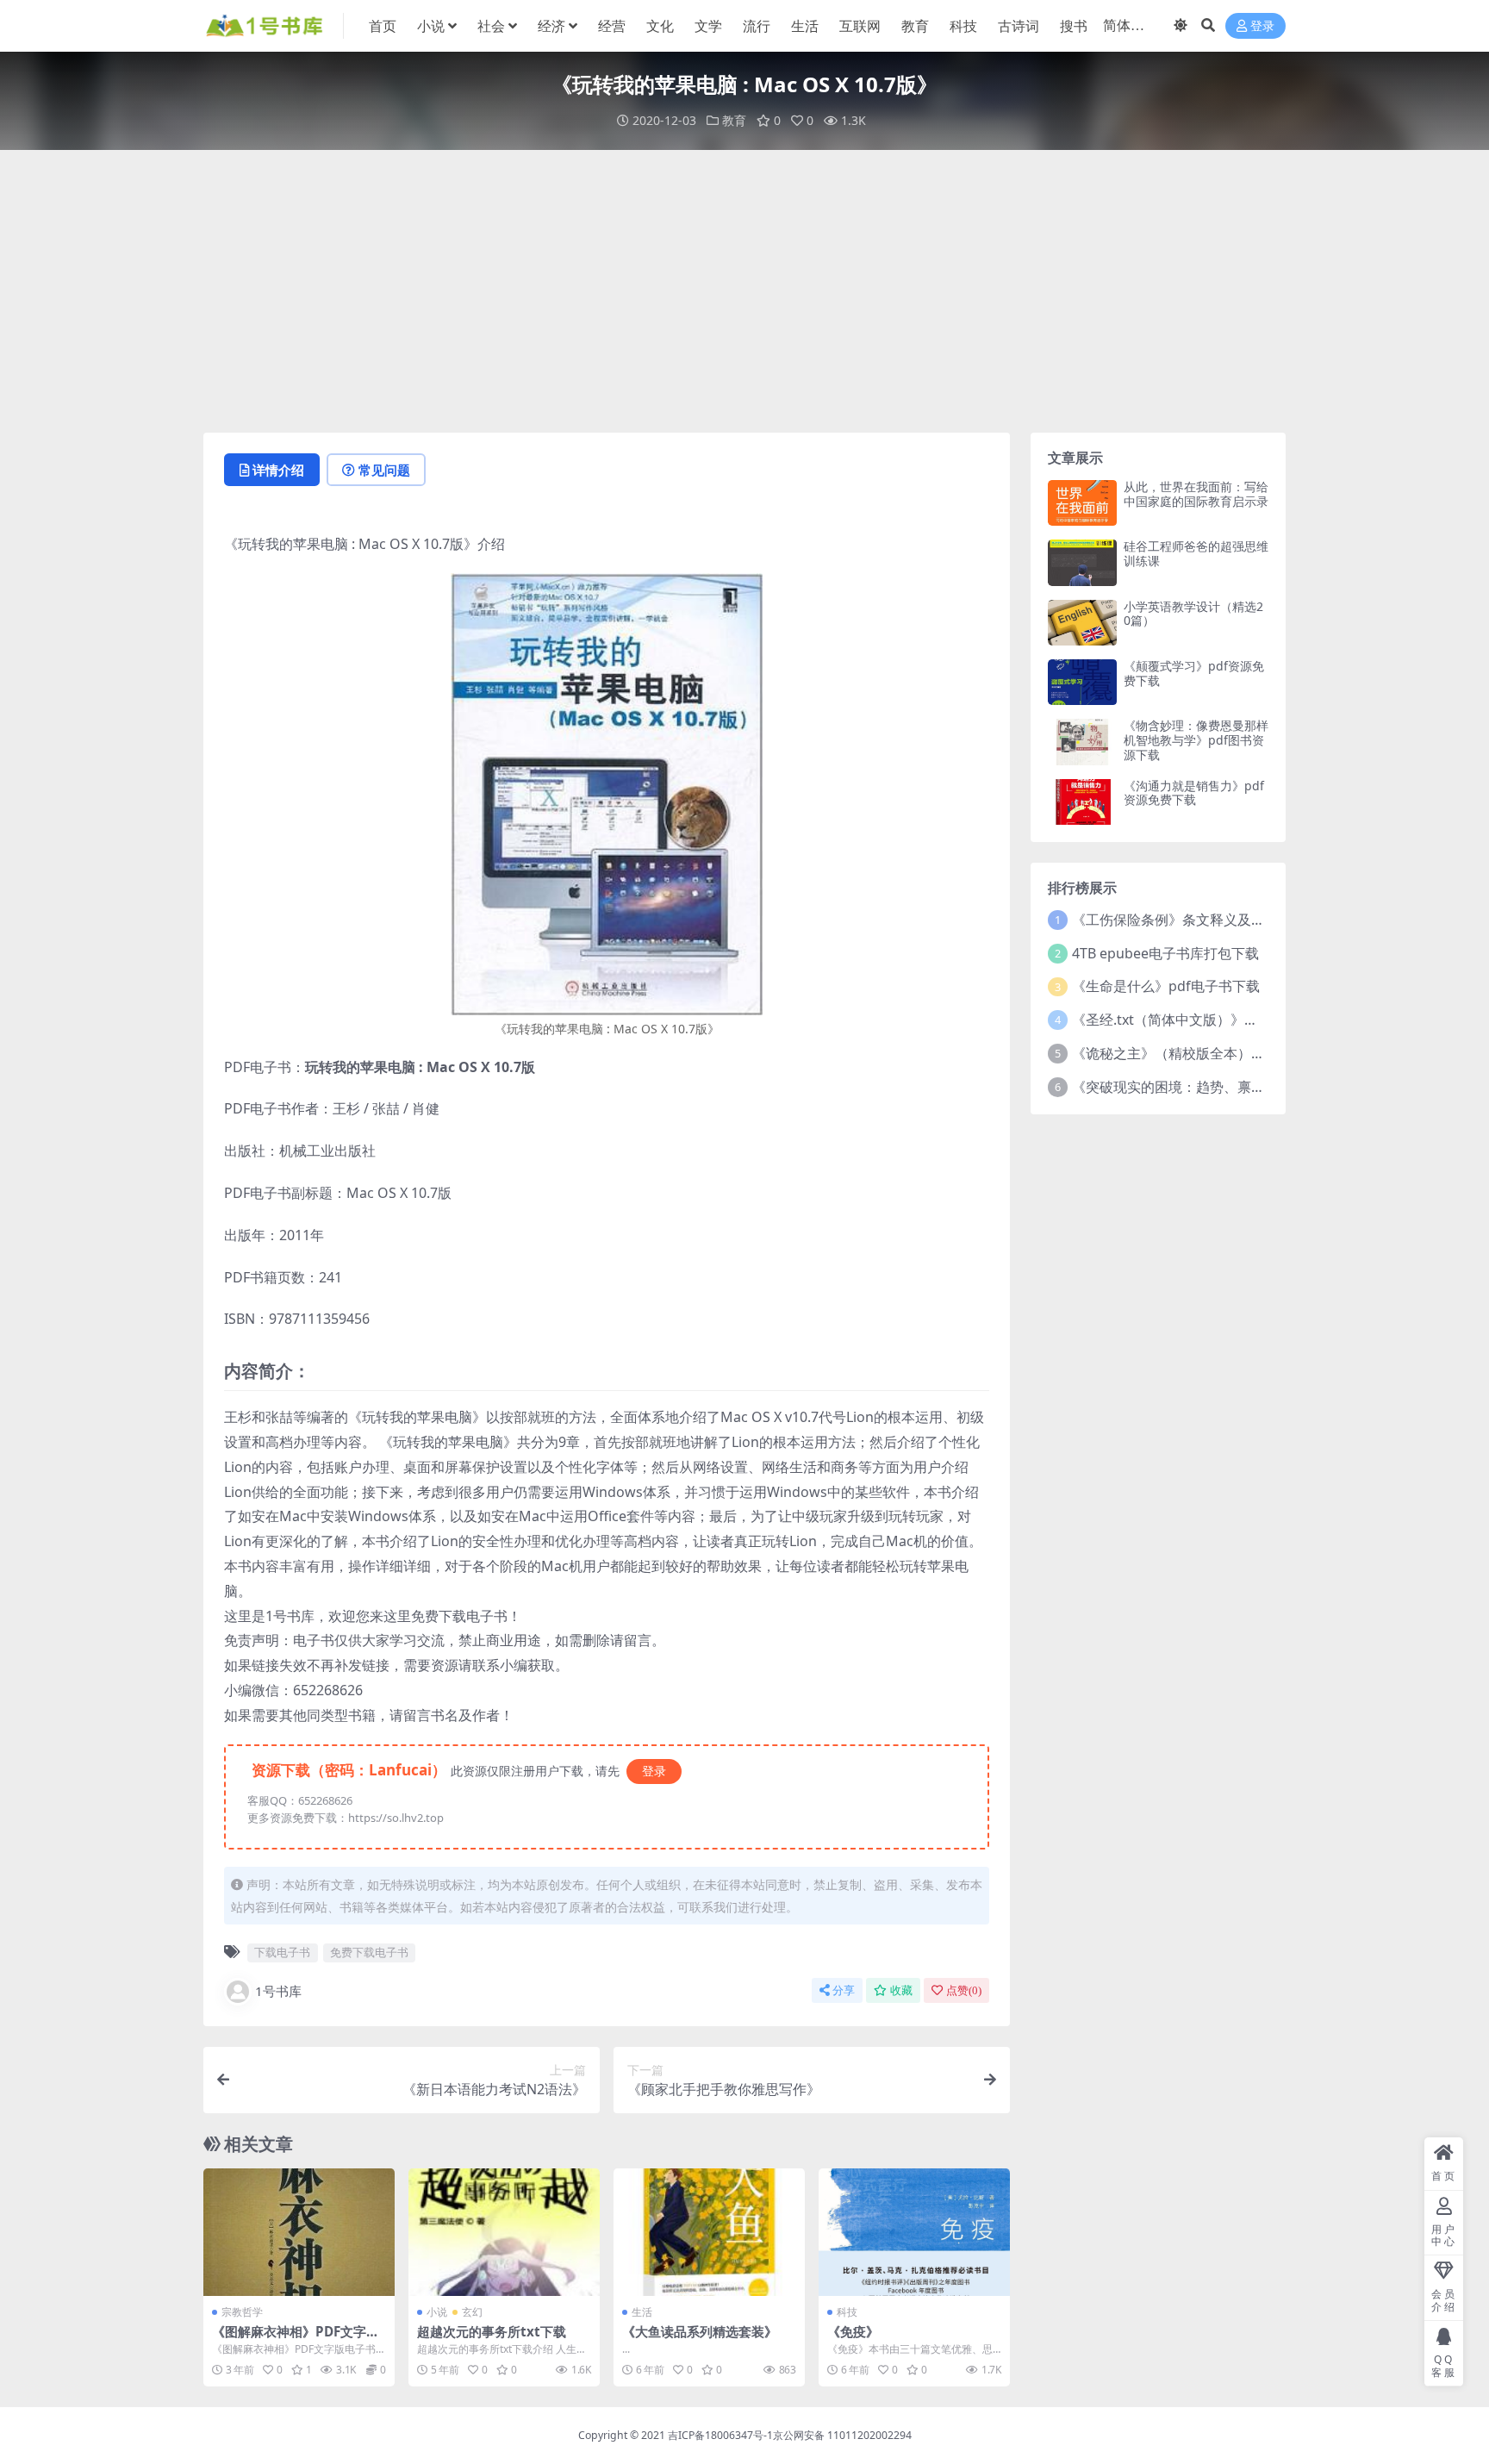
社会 (491, 26)
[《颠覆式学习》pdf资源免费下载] (1082, 682)
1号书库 (278, 1991)
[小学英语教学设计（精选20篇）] (1082, 623)
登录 (1262, 26)
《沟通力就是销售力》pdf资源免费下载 (1194, 793)
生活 (805, 26)
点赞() (964, 1990)
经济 (551, 26)
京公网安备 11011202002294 (842, 2435)
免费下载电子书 (369, 1952)
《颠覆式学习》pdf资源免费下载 (1194, 673)
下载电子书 (282, 1952)
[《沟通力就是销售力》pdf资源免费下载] (1082, 802)
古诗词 (1019, 26)
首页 (383, 26)
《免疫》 (853, 2331)
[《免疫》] (914, 2232)
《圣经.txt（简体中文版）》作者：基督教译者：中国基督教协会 (1268, 1020)
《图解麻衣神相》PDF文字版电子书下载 (296, 2339)
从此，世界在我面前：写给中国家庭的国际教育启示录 (1196, 494)
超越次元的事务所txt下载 (492, 2331)
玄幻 (472, 2312)
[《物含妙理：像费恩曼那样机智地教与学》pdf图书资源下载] (1082, 742)
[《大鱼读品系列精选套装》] (709, 2232)
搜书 (1074, 26)
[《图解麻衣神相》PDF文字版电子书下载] (299, 2232)
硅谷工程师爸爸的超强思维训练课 (1196, 553)
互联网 (860, 26)
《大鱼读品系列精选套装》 (700, 2331)
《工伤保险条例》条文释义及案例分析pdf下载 (1214, 920)
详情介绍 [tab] (278, 470)
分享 (844, 1990)
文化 (660, 26)
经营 (612, 26)
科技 (963, 26)
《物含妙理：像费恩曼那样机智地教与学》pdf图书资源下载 (1196, 740)
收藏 (901, 1990)
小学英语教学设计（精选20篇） (1193, 614)
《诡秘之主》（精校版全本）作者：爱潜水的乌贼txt (1232, 1053)
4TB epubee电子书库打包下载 (1165, 953)
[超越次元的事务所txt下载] (504, 2232)
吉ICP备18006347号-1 (720, 2435)
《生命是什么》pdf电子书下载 (1166, 986)
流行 (757, 26)
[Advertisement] (744, 291)
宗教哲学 (242, 2312)
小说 (431, 26)
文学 (708, 26)
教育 (915, 26)
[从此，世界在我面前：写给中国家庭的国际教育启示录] (1082, 503)
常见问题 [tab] (384, 470)
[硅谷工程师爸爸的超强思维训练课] (1082, 562)
